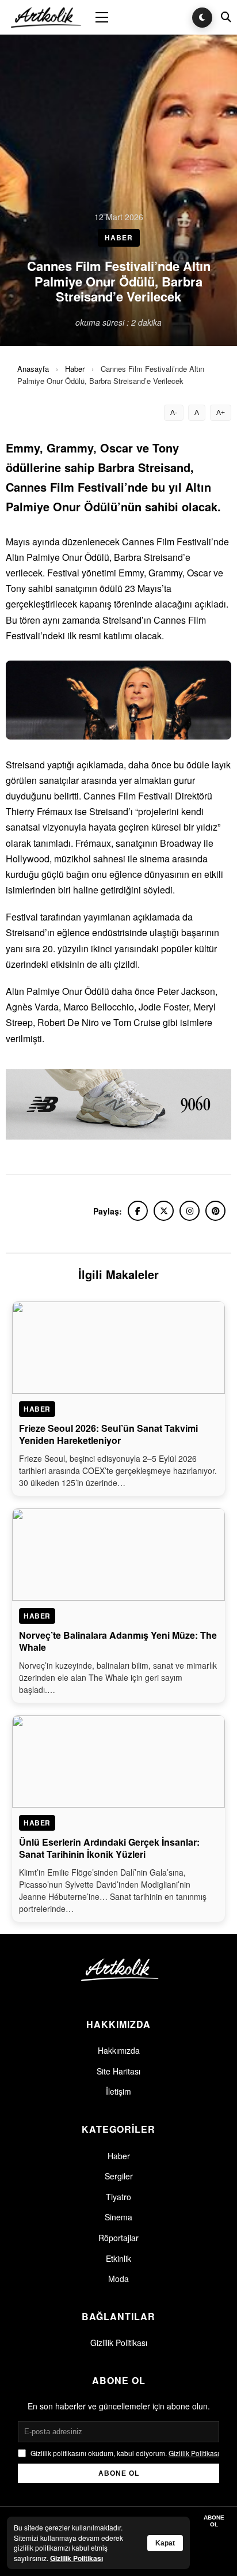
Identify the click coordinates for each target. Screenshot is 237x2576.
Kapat (165, 2543)
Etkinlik (118, 2258)
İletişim (118, 2091)
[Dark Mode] (202, 18)
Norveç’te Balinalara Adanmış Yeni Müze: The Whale (118, 1641)
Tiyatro (118, 2197)
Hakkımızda (119, 2050)
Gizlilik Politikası (119, 2343)
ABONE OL (119, 2473)
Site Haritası (118, 2071)
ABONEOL (214, 2521)
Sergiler (119, 2176)
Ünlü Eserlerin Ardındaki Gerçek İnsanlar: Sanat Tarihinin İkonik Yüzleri (109, 1848)
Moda (118, 2279)
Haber (75, 369)
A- (174, 413)
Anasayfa (33, 369)
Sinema (118, 2217)
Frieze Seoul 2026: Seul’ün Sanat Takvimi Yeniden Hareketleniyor (108, 1434)
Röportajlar (118, 2238)
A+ (221, 413)
